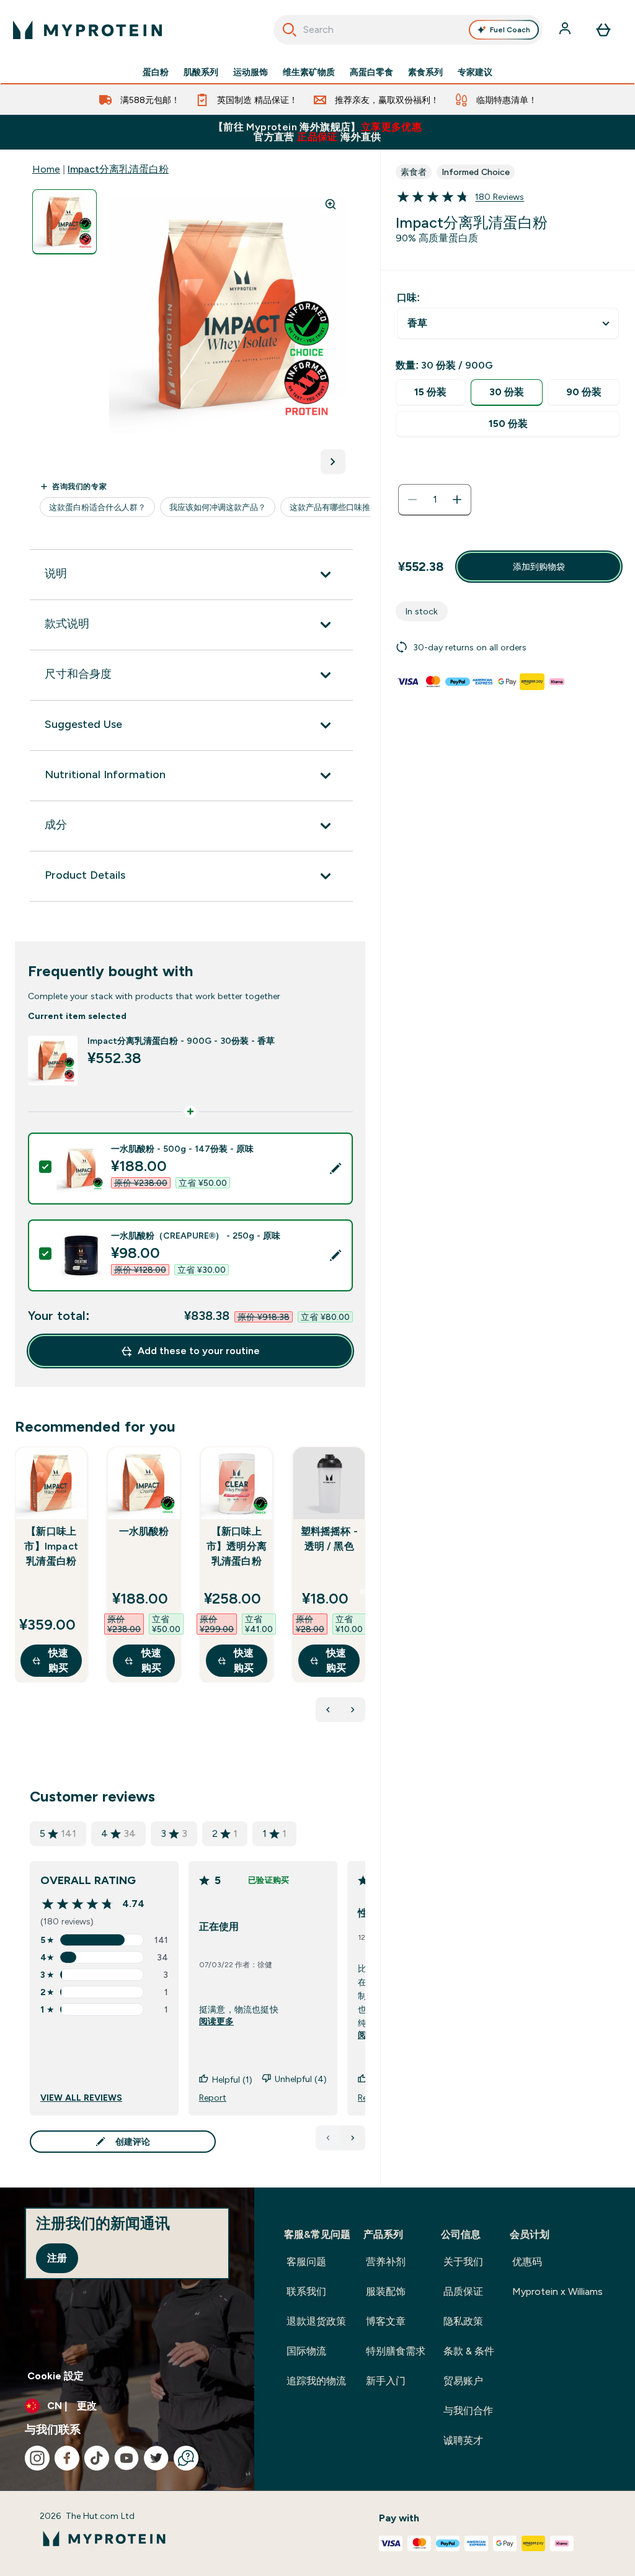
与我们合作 (468, 2411)
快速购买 (58, 1660)
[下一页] (353, 2138)
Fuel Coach (510, 30)
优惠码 (527, 2262)
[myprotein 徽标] (87, 30)
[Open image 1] (64, 222)
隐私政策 (463, 2321)
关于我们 (463, 2262)
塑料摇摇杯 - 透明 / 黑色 (329, 1539)
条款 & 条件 (469, 2351)
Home (46, 169)
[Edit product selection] (335, 1169)
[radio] (430, 393)
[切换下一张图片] (333, 462)
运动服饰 (251, 72)
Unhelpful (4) (301, 2079)
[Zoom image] (331, 204)
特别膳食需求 (396, 2351)
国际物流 (306, 2351)
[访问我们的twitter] (156, 2458)
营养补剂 (386, 2262)
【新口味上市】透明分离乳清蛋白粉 (237, 1546)
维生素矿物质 (309, 72)
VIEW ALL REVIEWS (81, 2098)
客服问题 (306, 2262)
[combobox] (408, 30)
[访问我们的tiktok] (97, 2458)
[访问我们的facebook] (67, 2458)
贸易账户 (463, 2381)
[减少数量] (412, 500)
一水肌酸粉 (144, 1531)
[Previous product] (328, 1710)
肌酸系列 (201, 72)
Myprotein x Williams (557, 2291)
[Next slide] (363, 1592)
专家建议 (475, 72)
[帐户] (566, 30)
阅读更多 (216, 2021)
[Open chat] (186, 2458)
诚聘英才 (463, 2440)
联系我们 (306, 2291)
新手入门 (386, 2381)
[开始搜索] (290, 30)
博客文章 (386, 2321)
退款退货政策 (316, 2321)
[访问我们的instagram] (37, 2458)
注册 (57, 2258)
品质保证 (463, 2291)
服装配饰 (386, 2291)
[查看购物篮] (603, 30)
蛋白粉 (156, 72)
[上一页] (328, 2138)
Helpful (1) (232, 2080)
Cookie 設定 (56, 2376)
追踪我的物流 (316, 2381)
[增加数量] (457, 500)
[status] (435, 500)
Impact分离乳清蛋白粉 (118, 169)
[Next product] (353, 1710)
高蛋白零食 (371, 72)
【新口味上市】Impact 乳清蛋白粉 (51, 1546)
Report (213, 2098)
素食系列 (425, 72)
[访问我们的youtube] (127, 2458)
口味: (408, 298)
